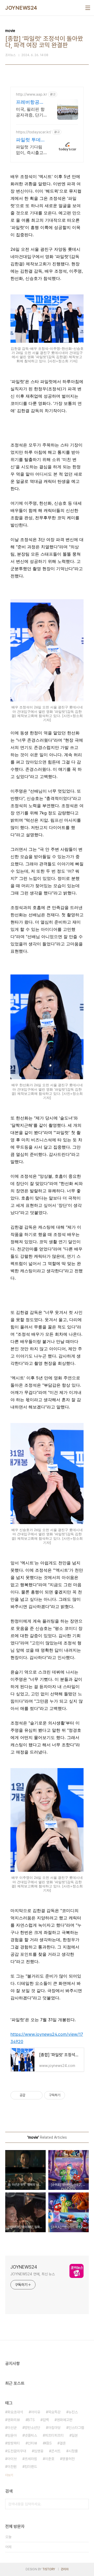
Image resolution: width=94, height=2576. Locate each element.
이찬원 (12, 2467)
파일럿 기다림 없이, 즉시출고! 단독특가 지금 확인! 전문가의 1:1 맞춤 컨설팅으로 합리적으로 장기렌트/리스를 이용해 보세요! (31, 150)
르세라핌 (31, 2459)
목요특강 (54, 2412)
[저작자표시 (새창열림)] (67, 2095)
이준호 (50, 2459)
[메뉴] (88, 8)
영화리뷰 (14, 2420)
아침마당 (54, 2428)
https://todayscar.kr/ (34, 132)
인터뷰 (32, 2443)
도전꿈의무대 (17, 2451)
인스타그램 (76, 2428)
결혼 (63, 2443)
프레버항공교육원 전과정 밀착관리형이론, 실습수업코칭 (31, 102)
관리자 (65, 2569)
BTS (31, 2420)
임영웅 (39, 2451)
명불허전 (68, 2459)
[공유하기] (30, 2095)
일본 (75, 2435)
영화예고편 (64, 2420)
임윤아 (12, 2435)
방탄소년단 (32, 2428)
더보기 (9, 2475)
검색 (84, 2504)
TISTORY (49, 2569)
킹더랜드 (31, 2467)
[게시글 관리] (37, 2095)
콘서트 (56, 2451)
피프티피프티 (54, 2435)
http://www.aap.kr (31, 94)
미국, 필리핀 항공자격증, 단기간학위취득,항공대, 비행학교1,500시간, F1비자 (31, 112)
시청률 (73, 2451)
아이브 (12, 2459)
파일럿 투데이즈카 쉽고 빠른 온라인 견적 (31, 140)
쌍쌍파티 (14, 2443)
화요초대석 (15, 2412)
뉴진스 (73, 2412)
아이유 (36, 2412)
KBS (48, 2443)
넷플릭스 (31, 2435)
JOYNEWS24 (21, 8)
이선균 (12, 2428)
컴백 (46, 2420)
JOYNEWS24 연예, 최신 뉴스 (33, 2274)
